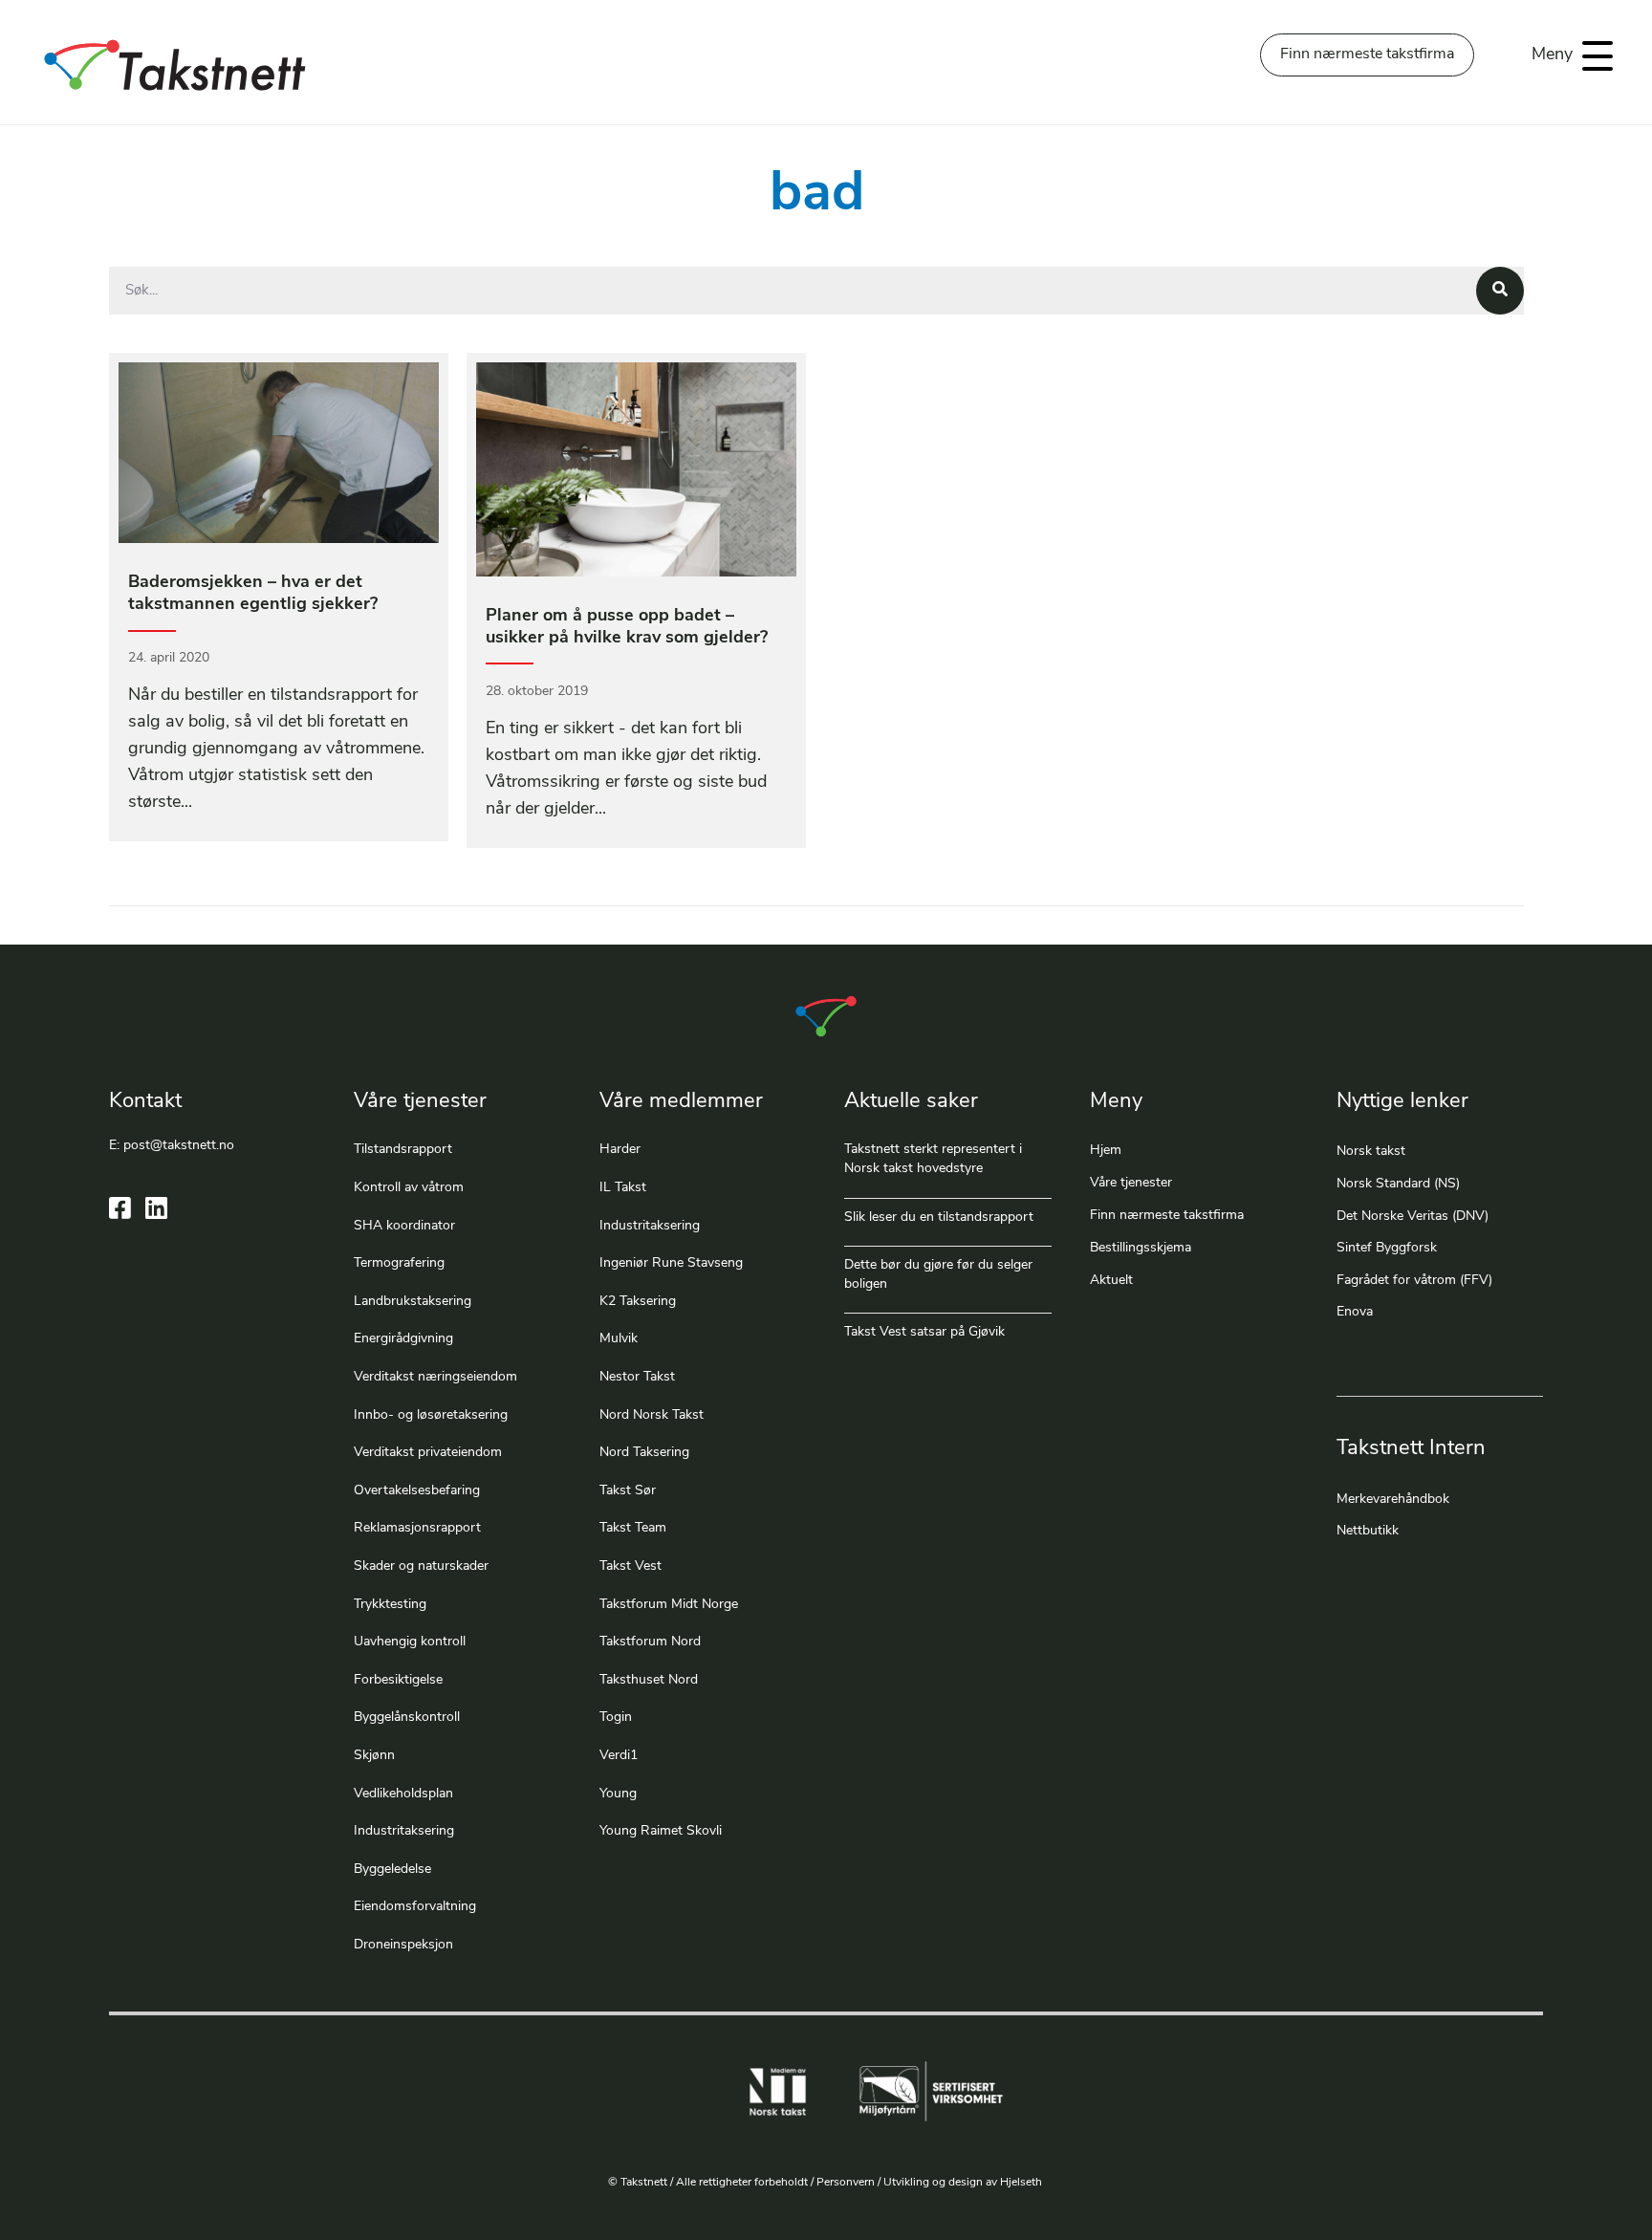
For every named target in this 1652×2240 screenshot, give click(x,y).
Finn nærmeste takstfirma (1167, 1216)
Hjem (1106, 1151)
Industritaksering (404, 1831)
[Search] (1500, 291)
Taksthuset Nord (649, 1680)
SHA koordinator (404, 1226)
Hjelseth (1022, 2183)
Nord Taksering (644, 1453)
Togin (616, 1718)
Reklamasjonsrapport (417, 1528)
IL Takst (623, 1188)
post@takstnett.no (179, 1146)
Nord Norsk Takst (652, 1415)
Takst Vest (630, 1566)
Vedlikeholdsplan (403, 1794)
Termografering (399, 1263)
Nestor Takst (637, 1377)
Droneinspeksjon (403, 1945)
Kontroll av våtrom (409, 1188)
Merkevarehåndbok (1393, 1500)
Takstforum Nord (650, 1642)
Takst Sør (628, 1491)
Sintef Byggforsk (1387, 1248)
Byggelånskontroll (407, 1718)
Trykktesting (390, 1605)
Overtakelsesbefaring (417, 1491)
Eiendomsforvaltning (415, 1907)
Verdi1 (619, 1756)
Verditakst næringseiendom (435, 1377)
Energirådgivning (403, 1339)
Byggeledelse (392, 1870)
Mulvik (619, 1339)
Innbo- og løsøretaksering (431, 1415)
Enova (1355, 1312)
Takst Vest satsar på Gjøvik (924, 1332)
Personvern (846, 2183)
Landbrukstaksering (413, 1302)
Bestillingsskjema (1141, 1248)
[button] (1567, 56)
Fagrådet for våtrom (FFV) (1414, 1281)
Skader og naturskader (421, 1566)
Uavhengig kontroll (410, 1642)
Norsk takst (1373, 1152)
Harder (620, 1150)
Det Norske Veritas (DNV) (1413, 1217)
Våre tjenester (1131, 1183)
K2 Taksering (638, 1302)
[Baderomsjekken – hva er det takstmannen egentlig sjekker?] (279, 597)
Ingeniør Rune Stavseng (671, 1263)
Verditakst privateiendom (428, 1453)
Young (618, 1794)
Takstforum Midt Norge (669, 1605)
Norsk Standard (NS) (1398, 1184)
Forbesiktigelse (398, 1680)
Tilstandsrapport (403, 1150)
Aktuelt (1111, 1281)
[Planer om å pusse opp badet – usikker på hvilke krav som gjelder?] (636, 600)
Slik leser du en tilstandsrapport (939, 1218)
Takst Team (633, 1528)
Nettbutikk (1368, 1531)
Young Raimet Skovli (661, 1831)
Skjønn (374, 1756)
